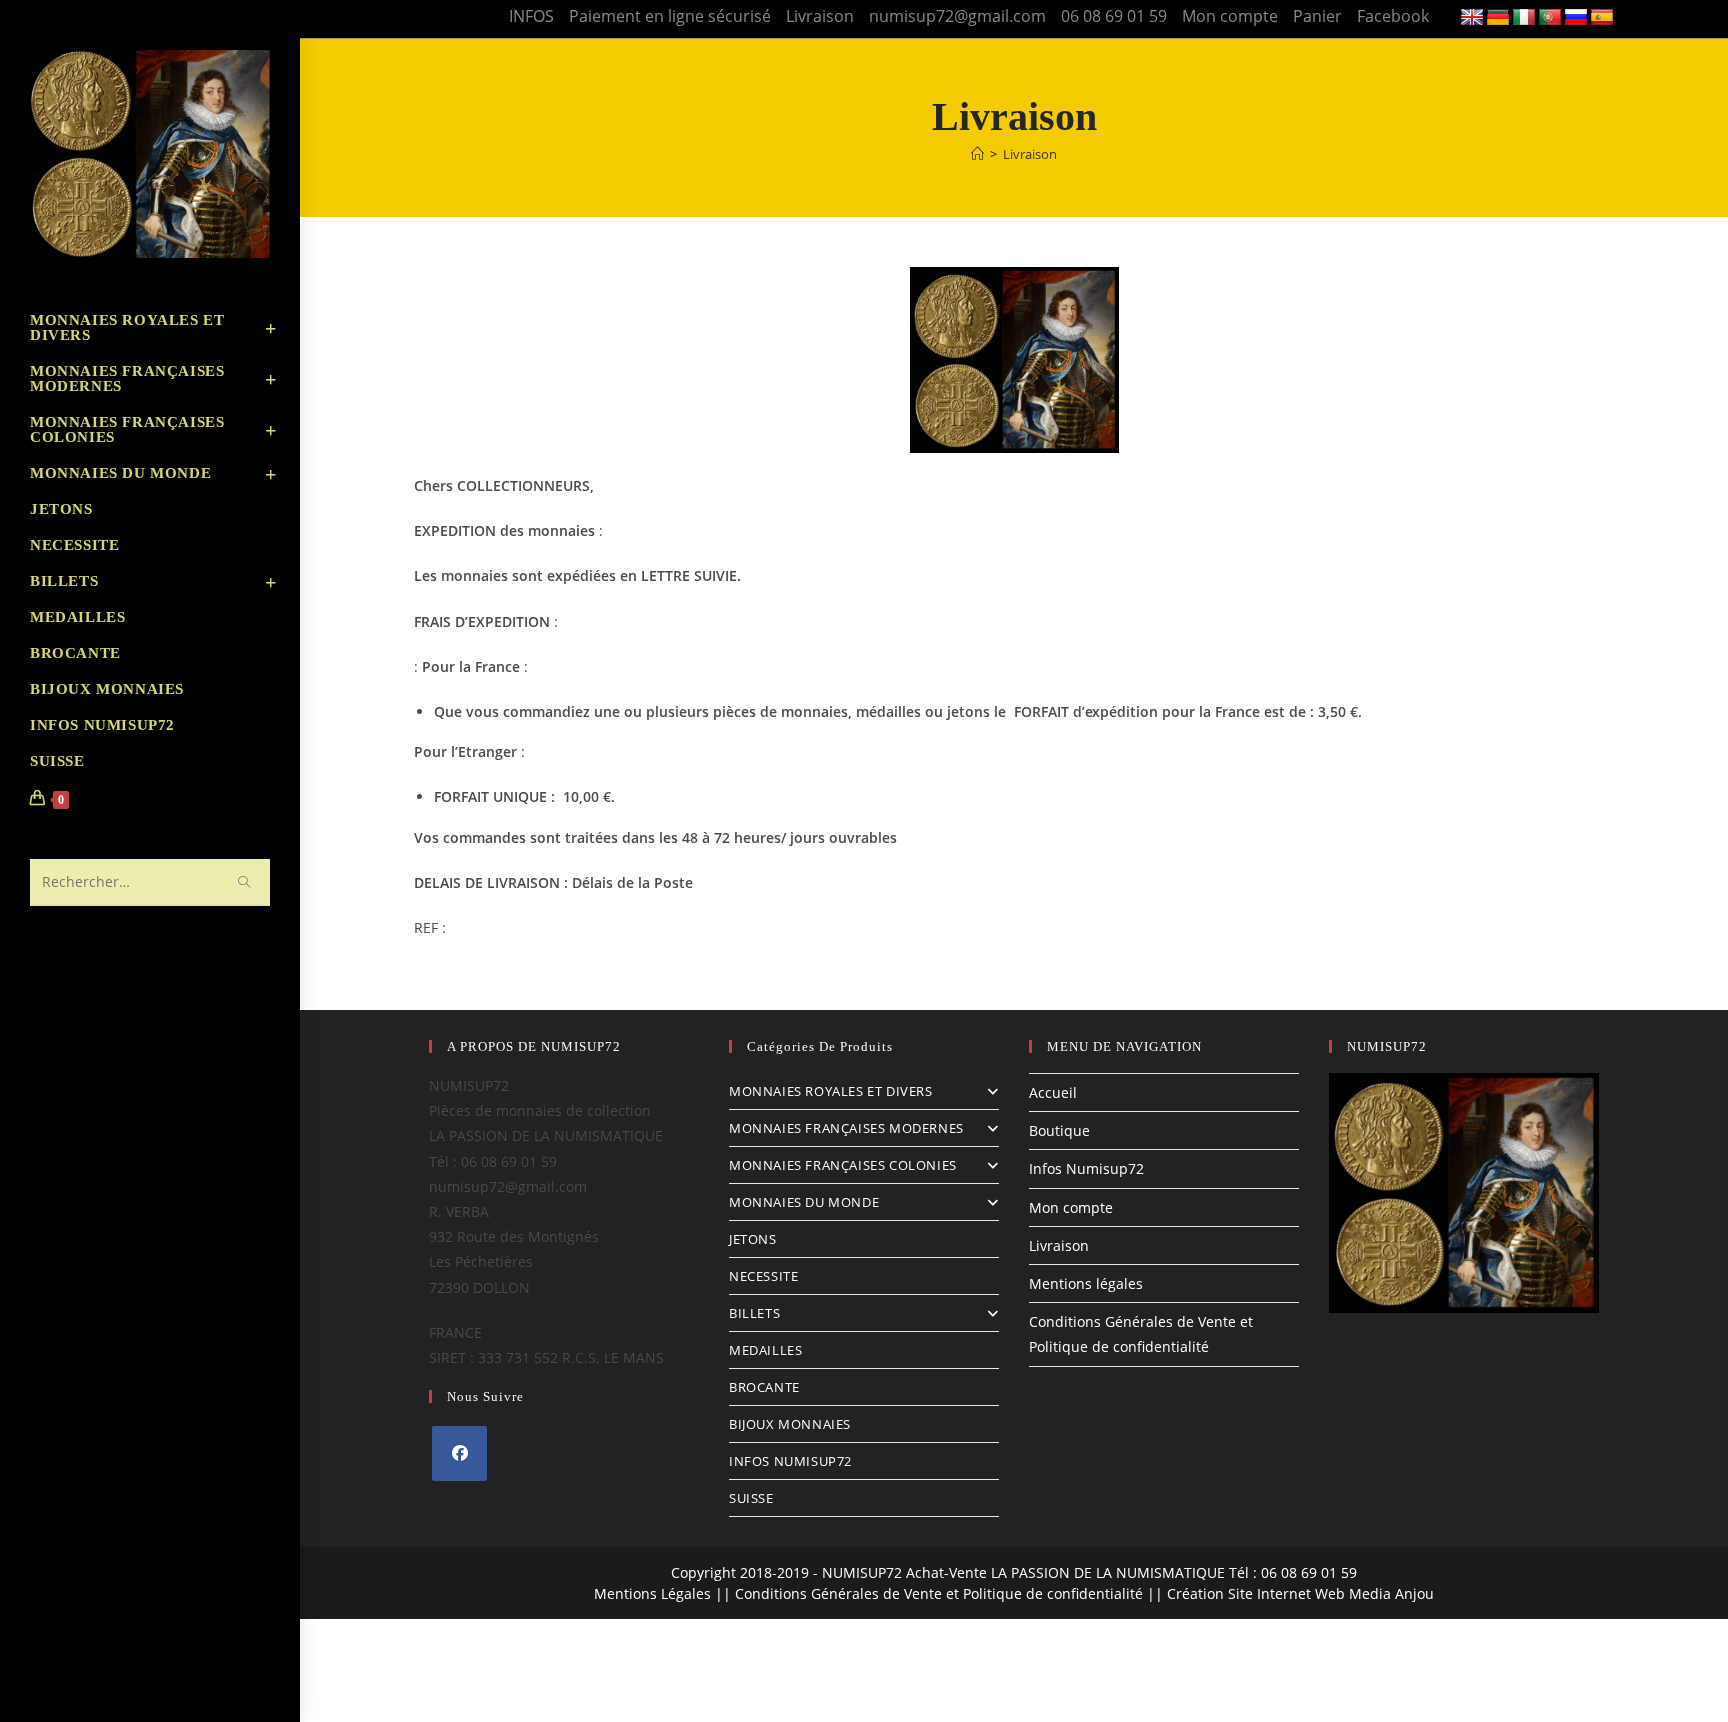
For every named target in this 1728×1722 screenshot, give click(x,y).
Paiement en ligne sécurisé (670, 16)
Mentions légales (1086, 1283)
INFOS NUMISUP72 (790, 1461)
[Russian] (1576, 18)
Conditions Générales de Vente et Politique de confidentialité (939, 1593)
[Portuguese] (1550, 18)
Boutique (1059, 1130)
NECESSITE (763, 1276)
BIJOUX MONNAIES (790, 1424)
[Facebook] (459, 1453)
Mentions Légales (652, 1593)
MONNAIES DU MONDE (804, 1202)
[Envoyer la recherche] (245, 882)
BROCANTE (764, 1387)
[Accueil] (977, 154)
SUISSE (751, 1498)
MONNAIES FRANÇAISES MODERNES (846, 1128)
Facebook (1393, 16)
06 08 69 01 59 (1114, 16)
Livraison (820, 16)
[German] (1498, 18)
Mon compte (1230, 16)
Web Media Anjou (1374, 1593)
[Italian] (1524, 18)
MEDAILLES (765, 1350)
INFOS (531, 16)
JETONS (753, 1239)
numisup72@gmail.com (957, 16)
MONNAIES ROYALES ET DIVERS (831, 1091)
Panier (1317, 16)
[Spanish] (1602, 18)
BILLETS (754, 1313)
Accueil (1053, 1092)
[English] (1472, 18)
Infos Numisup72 (1086, 1168)
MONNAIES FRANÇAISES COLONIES (843, 1165)
